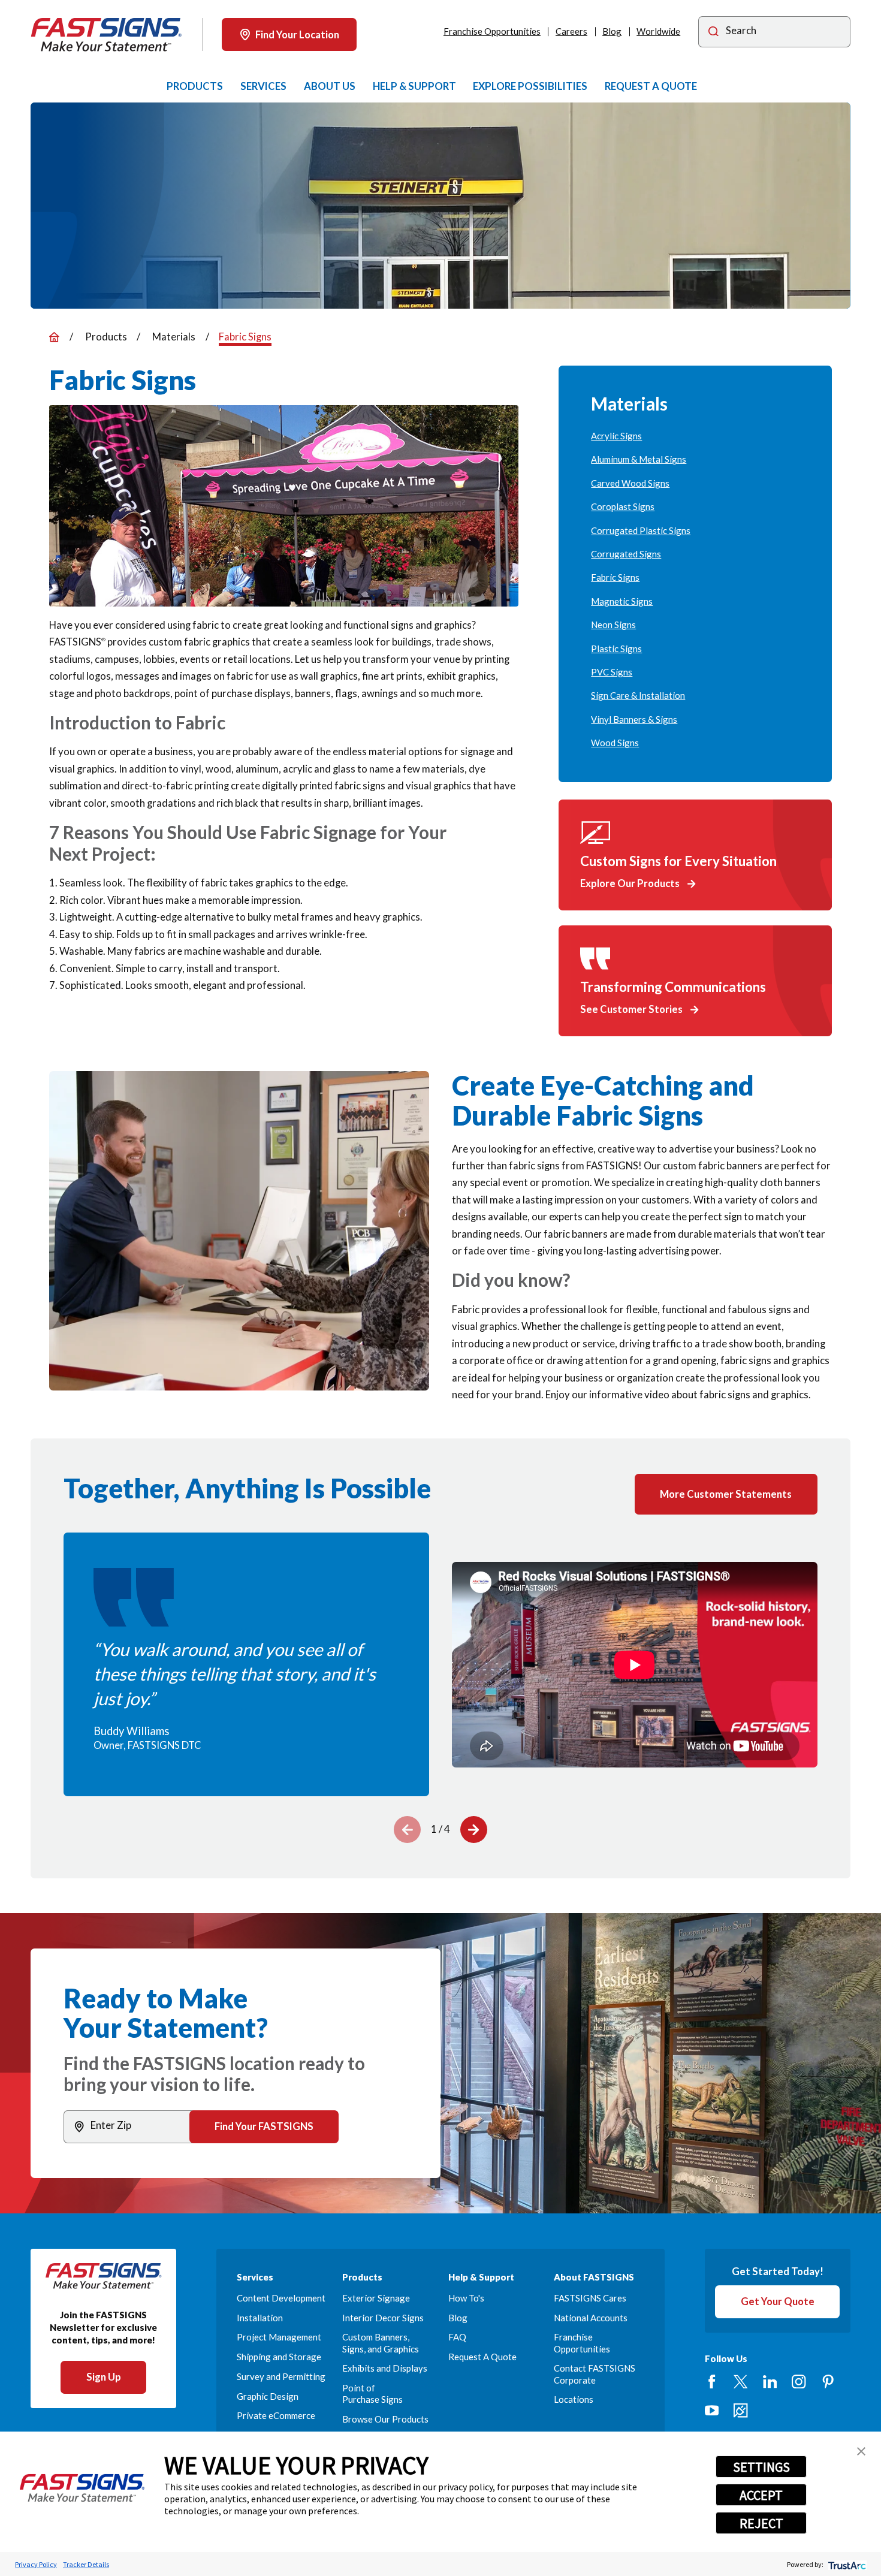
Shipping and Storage (279, 2357)
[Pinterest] (828, 2382)
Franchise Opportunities (492, 31)
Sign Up (104, 2377)
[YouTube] (712, 2410)
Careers (571, 31)
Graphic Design (268, 2396)
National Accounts (591, 2318)
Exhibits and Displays (385, 2368)
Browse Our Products (385, 2419)
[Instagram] (799, 2382)
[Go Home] (54, 337)
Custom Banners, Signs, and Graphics (381, 2343)
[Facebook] (712, 2382)
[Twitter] (740, 2382)
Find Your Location (297, 34)
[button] (861, 2451)
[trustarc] (846, 2564)
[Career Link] (740, 2410)
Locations (574, 2399)
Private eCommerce (276, 2415)
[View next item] (474, 1830)
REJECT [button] (761, 2523)
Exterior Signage (376, 2298)
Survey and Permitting (281, 2376)
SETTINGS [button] (761, 2467)
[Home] (106, 35)
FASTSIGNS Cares (590, 2298)
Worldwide (658, 31)
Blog (612, 31)
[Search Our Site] (713, 32)
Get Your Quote (778, 2301)
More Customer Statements (726, 1494)
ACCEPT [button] (761, 2495)
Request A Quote (482, 2357)
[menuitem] (695, 436)
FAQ (457, 2337)
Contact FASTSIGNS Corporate (595, 2374)
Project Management (279, 2337)
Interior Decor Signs (383, 2318)
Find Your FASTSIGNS (264, 2126)
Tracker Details (86, 2564)
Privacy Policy (36, 2564)
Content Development (281, 2298)
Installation (260, 2318)
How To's (466, 2298)
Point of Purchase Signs (372, 2393)
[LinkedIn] (770, 2382)
